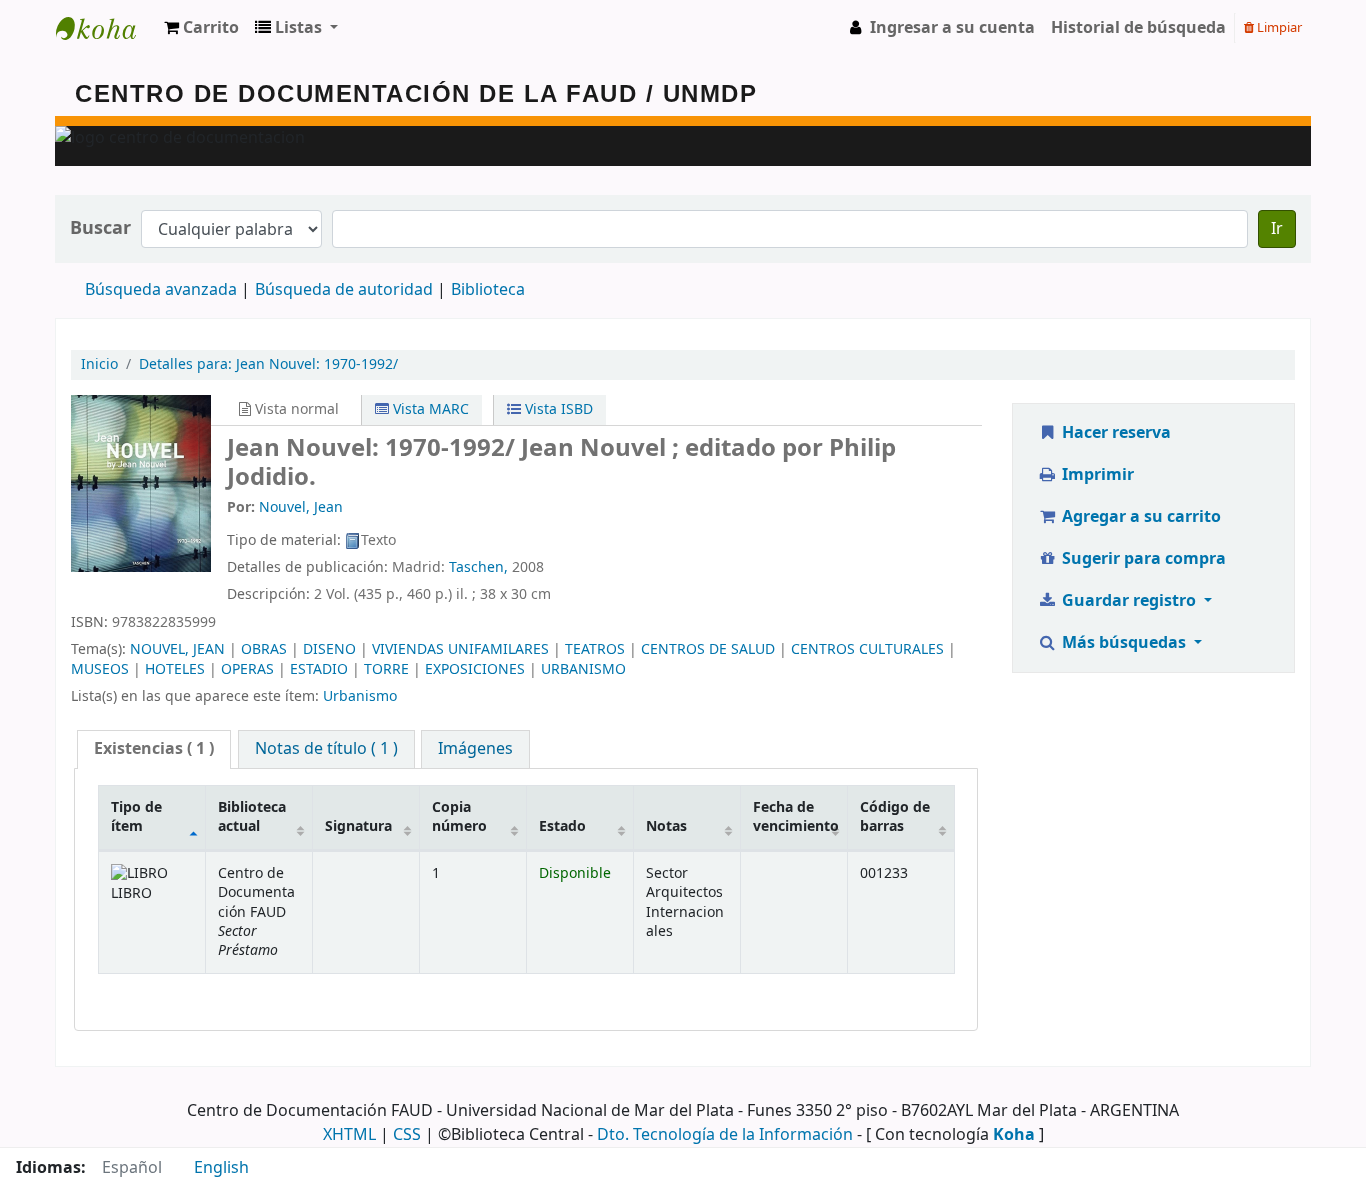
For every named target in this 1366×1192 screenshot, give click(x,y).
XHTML (349, 1135)
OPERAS (247, 669)
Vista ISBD (557, 409)
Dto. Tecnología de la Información (725, 1135)
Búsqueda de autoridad (344, 290)
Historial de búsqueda (1138, 28)
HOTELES (175, 669)
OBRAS (264, 649)
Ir (1277, 229)
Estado (562, 826)
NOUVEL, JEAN (177, 649)
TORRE (386, 669)
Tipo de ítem (136, 817)
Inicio (99, 364)
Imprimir (1096, 475)
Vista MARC (429, 409)
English (221, 1168)
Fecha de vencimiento (796, 817)
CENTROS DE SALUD (708, 649)
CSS (407, 1135)
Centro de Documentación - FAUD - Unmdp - (106, 28)
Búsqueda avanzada (161, 290)
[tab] (154, 749)
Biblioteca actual (252, 817)
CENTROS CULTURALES (867, 649)
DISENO (329, 649)
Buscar (100, 228)
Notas (666, 826)
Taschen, (478, 567)
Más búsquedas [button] (1124, 643)
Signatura (358, 826)
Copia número (459, 817)
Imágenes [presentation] (475, 749)
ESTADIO (319, 669)
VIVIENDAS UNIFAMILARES (460, 649)
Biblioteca (488, 290)
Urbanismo (360, 696)
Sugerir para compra (1142, 559)
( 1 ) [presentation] (154, 749)
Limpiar (1278, 27)
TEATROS (595, 649)
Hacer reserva (1114, 433)
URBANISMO (583, 669)
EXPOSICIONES (475, 669)
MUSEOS (100, 669)
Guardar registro (1129, 601)
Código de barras (895, 817)
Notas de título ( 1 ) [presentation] (326, 749)
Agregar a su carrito (1139, 517)
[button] (201, 28)
